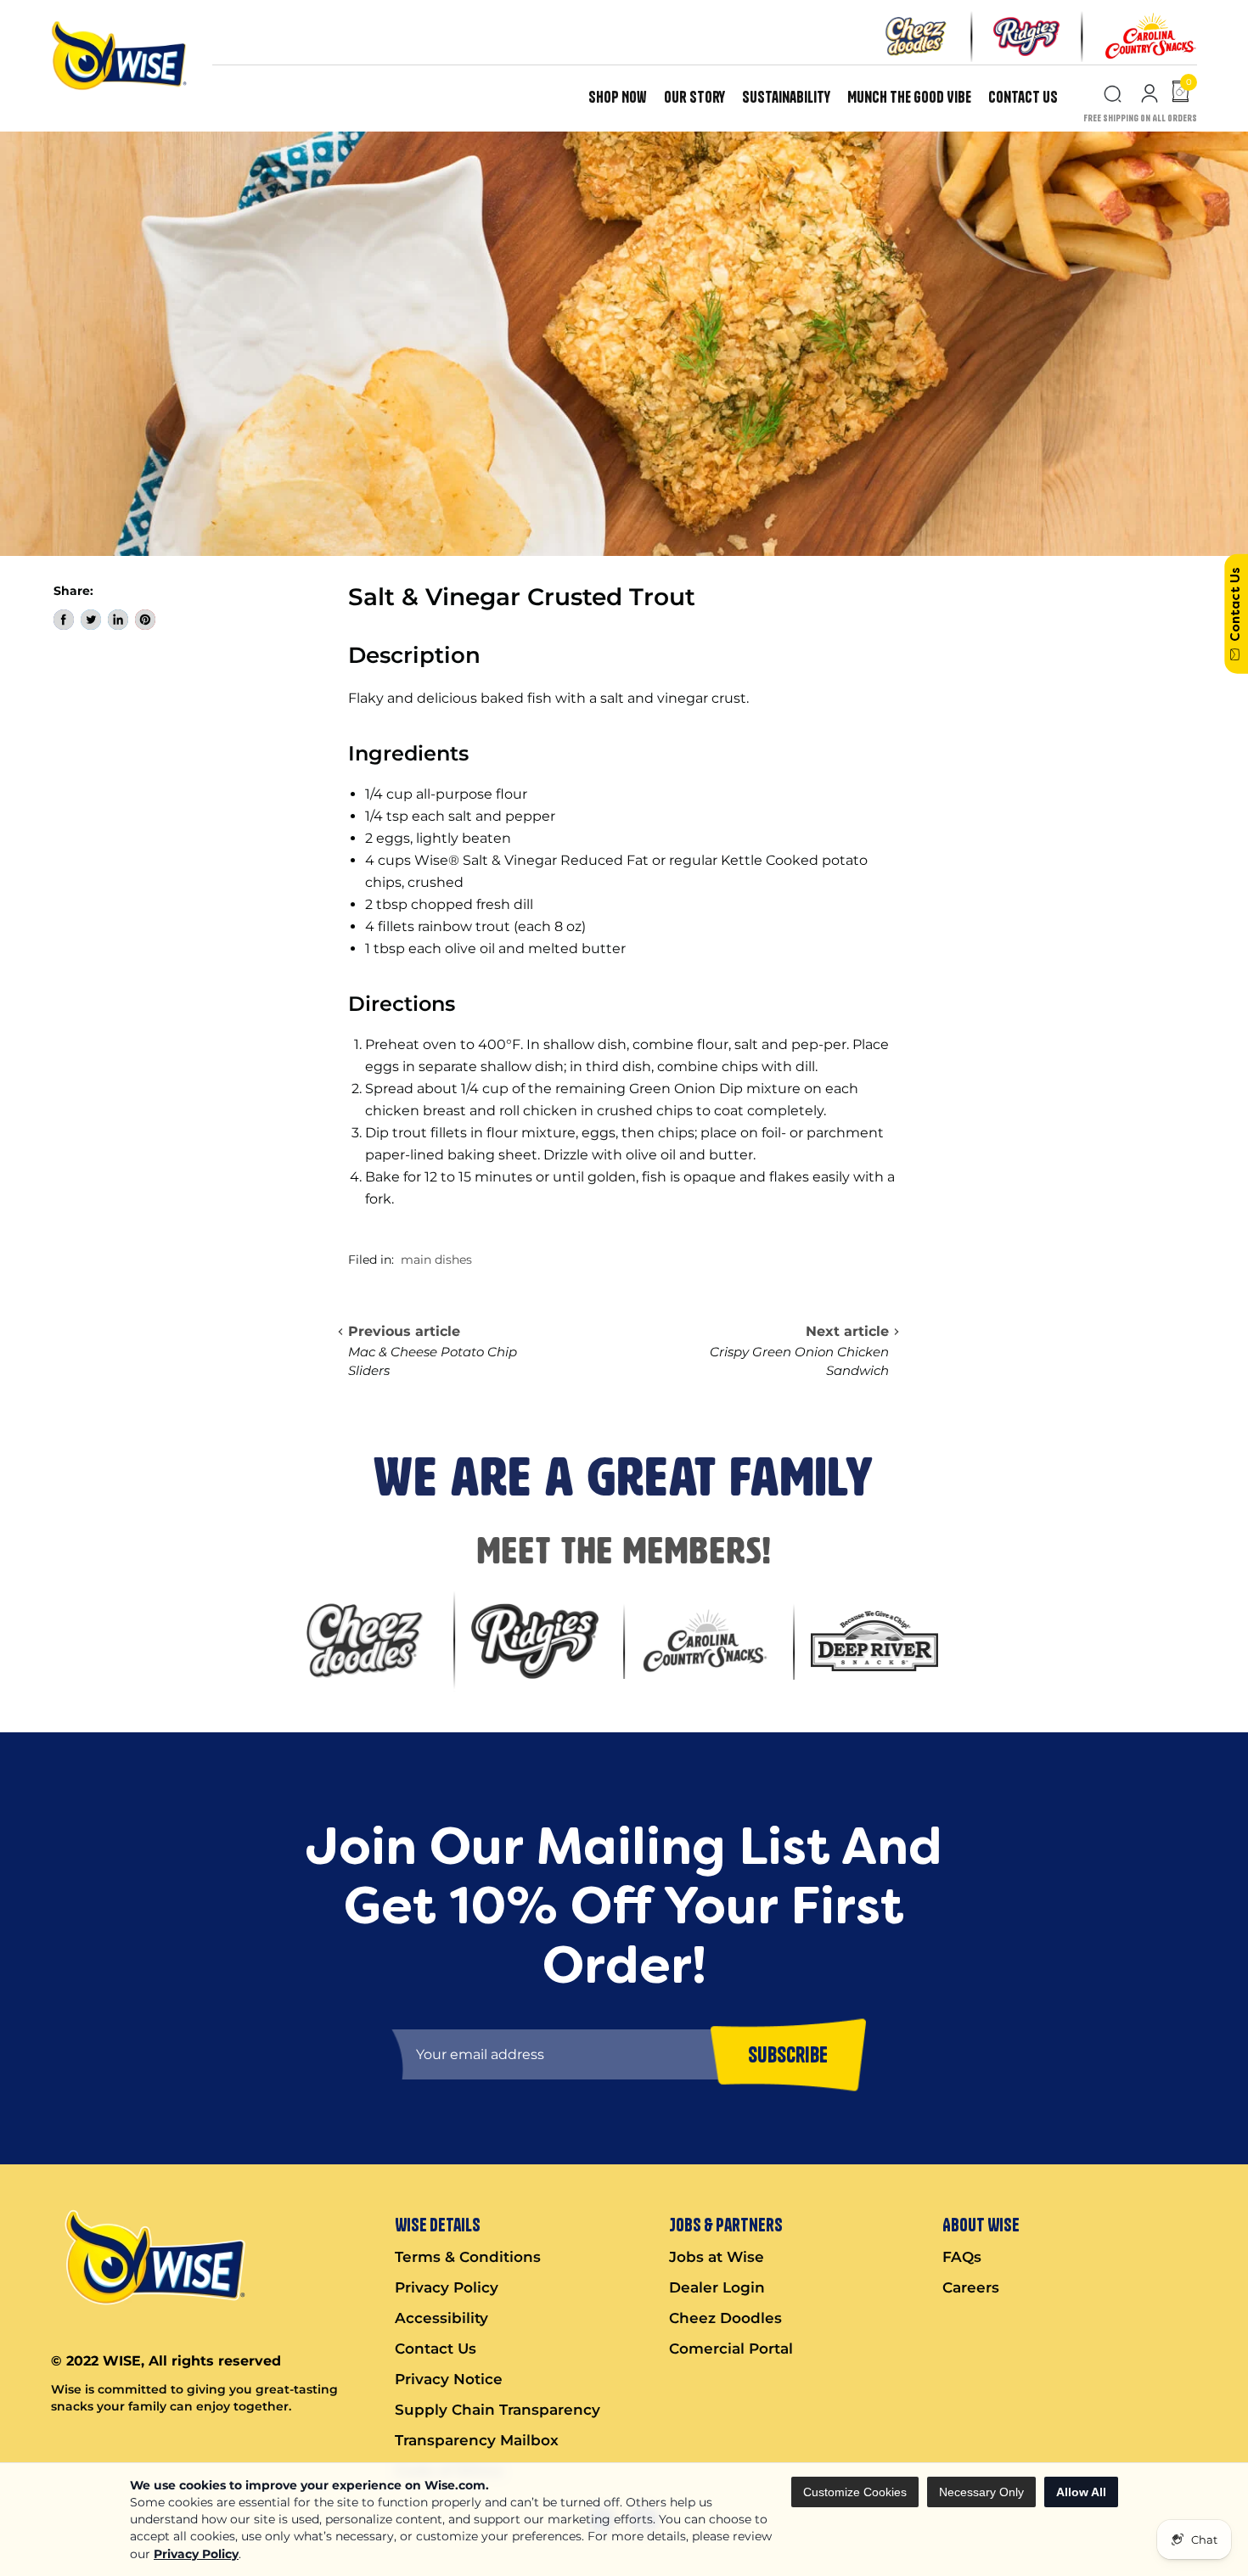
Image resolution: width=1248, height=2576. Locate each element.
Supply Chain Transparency (498, 2410)
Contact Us (1023, 97)
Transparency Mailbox (477, 2440)
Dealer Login (717, 2287)
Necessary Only (981, 2492)
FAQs (962, 2257)
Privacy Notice (449, 2379)
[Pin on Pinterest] (145, 620)
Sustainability (786, 97)
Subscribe (788, 2054)
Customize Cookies (855, 2492)
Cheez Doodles (725, 2318)
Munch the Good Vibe (909, 97)
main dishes (436, 1260)
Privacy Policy (196, 2554)
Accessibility (441, 2318)
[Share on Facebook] (64, 620)
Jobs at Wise (717, 2257)
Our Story (694, 97)
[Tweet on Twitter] (91, 620)
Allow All (1081, 2492)
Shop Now (618, 97)
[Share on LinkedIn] (118, 620)
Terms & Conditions (468, 2257)
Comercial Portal (731, 2349)
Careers (971, 2287)
